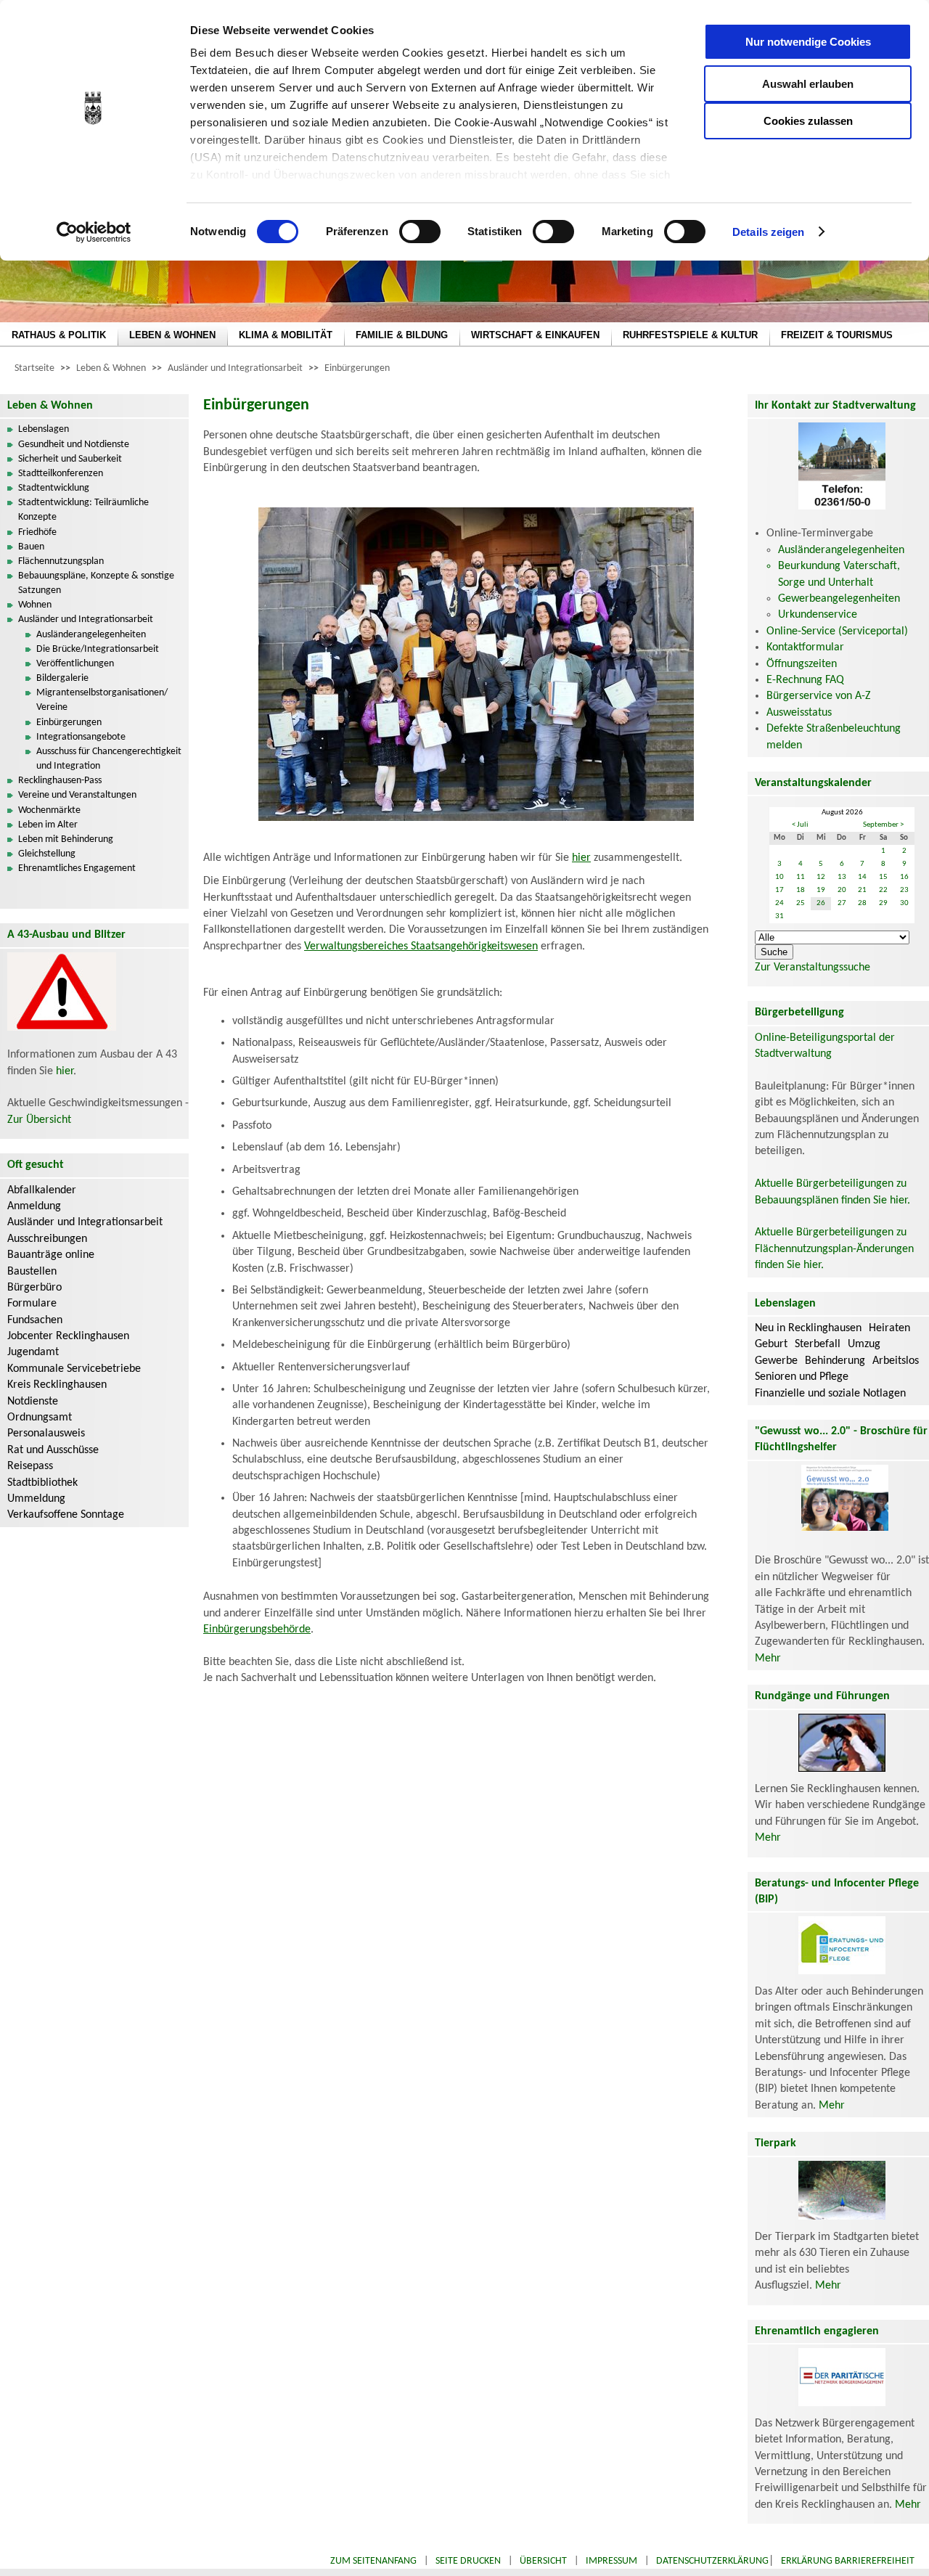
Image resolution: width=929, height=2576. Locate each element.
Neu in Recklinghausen (808, 1328)
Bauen (31, 547)
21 (862, 890)
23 (904, 890)
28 (862, 903)
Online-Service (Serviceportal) (837, 631)
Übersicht (543, 2561)
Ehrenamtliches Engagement (77, 868)
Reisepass (30, 1466)
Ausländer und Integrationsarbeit (235, 368)
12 (821, 877)
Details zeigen (768, 232)
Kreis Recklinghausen (57, 1385)
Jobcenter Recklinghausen (68, 1336)
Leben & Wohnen (111, 368)
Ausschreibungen (47, 1239)
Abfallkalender (42, 1190)
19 (821, 890)
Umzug (864, 1344)
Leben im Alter (48, 825)
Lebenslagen (44, 429)
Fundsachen (35, 1320)
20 (842, 890)
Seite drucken (468, 2561)
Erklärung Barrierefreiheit (848, 2561)
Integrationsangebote (81, 737)
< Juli (800, 825)
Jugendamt (33, 1352)
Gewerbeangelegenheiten (839, 599)
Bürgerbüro (34, 1288)
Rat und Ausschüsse (53, 1450)
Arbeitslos (896, 1361)
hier (65, 1071)
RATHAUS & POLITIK (59, 335)
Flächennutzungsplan (61, 561)
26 (821, 903)
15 (883, 877)
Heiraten (889, 1328)
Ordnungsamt (40, 1418)
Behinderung (835, 1361)
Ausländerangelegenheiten (91, 635)
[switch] (420, 232)
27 (842, 903)
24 (779, 903)
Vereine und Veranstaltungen (77, 795)
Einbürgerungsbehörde (257, 1630)
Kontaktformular (805, 647)
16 (904, 877)
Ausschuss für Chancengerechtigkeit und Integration (109, 759)
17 (779, 890)
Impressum (611, 2561)
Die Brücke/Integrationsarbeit (98, 649)
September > (883, 825)
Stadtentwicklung (54, 488)
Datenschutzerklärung (712, 2561)
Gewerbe (776, 1361)
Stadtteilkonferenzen (61, 474)
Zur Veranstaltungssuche (813, 968)
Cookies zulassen (808, 121)
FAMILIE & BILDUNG (402, 335)
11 (801, 877)
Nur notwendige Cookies (808, 42)
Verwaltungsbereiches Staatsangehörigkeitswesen (421, 946)
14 (862, 877)
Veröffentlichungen (75, 664)
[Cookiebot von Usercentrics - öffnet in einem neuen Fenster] (94, 232)
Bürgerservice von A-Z (819, 696)
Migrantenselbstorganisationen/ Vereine (102, 700)
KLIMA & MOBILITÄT (286, 335)
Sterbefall (818, 1344)
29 (883, 903)
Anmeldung (34, 1206)
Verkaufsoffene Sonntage (66, 1515)
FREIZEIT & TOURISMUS (837, 335)
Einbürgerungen (357, 368)
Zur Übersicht (39, 1120)
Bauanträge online (51, 1255)
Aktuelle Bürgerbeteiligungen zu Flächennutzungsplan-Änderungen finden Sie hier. (834, 1249)
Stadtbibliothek (42, 1483)
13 (842, 877)
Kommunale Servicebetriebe (74, 1369)
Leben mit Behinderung (66, 839)
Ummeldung (36, 1499)
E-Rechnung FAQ (805, 680)
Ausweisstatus (799, 713)
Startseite (34, 368)
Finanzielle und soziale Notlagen (830, 1394)
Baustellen (32, 1272)
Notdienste (33, 1402)
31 (779, 916)
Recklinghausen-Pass (60, 781)
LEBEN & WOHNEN (172, 335)
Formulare (32, 1304)
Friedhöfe (37, 532)
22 (883, 890)
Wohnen (35, 605)
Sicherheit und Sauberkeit (70, 459)
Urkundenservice (818, 615)
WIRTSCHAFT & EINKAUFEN (535, 335)
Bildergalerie (62, 678)
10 (779, 877)
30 (904, 903)
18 (801, 890)
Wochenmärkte (49, 810)
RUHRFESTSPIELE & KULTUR (690, 335)
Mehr (768, 1659)
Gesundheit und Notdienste (74, 445)
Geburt (771, 1344)
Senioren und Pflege (802, 1377)
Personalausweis (46, 1434)
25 (801, 903)
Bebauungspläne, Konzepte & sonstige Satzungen (96, 583)
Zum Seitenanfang (373, 2561)
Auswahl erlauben (808, 84)
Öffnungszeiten (802, 664)
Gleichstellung (47, 854)
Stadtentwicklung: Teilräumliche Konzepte (83, 510)
